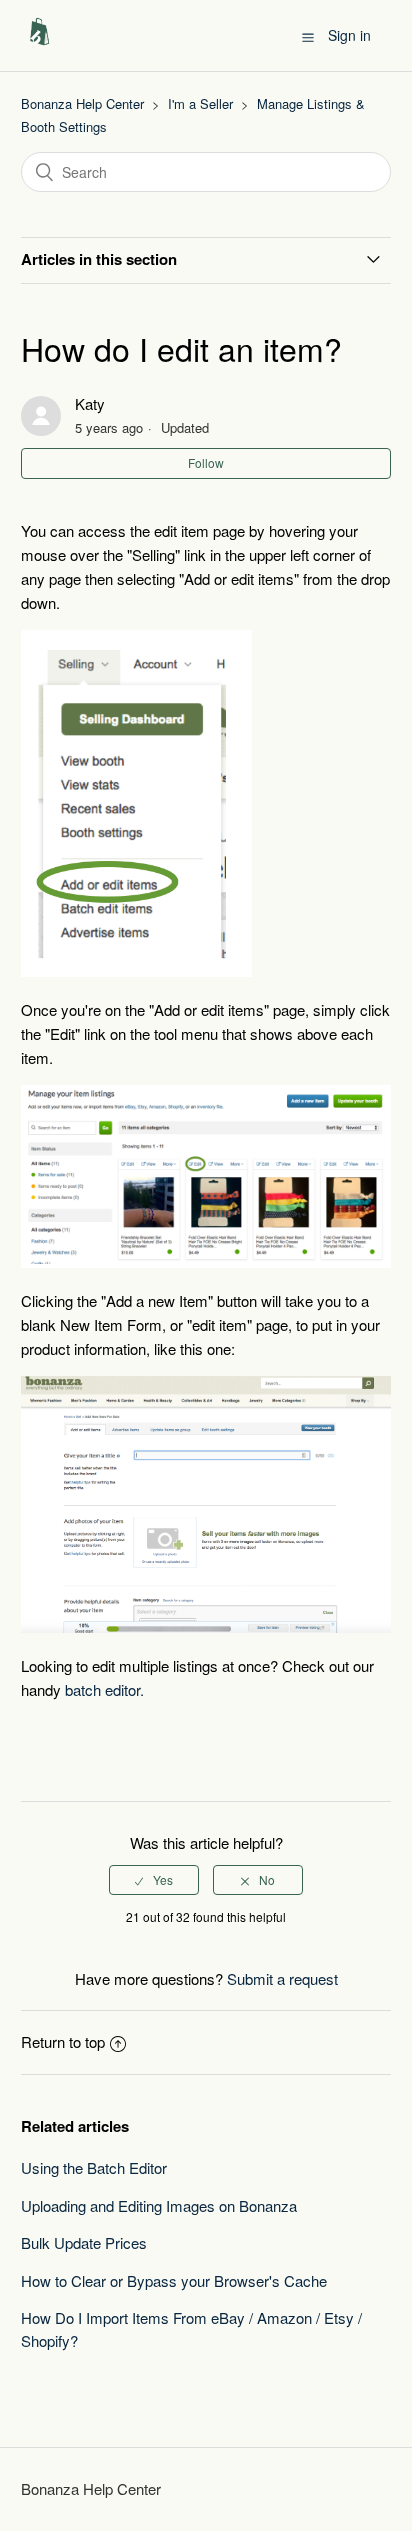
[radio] (154, 1880)
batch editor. (104, 1689)
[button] (308, 36)
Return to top (63, 2041)
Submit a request (282, 1978)
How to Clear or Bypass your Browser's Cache (174, 2280)
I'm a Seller (200, 103)
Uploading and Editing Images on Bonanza (159, 2205)
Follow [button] (206, 462)
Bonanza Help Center (82, 103)
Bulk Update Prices (84, 2242)
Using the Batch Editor (94, 2167)
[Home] (39, 44)
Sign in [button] (349, 35)
